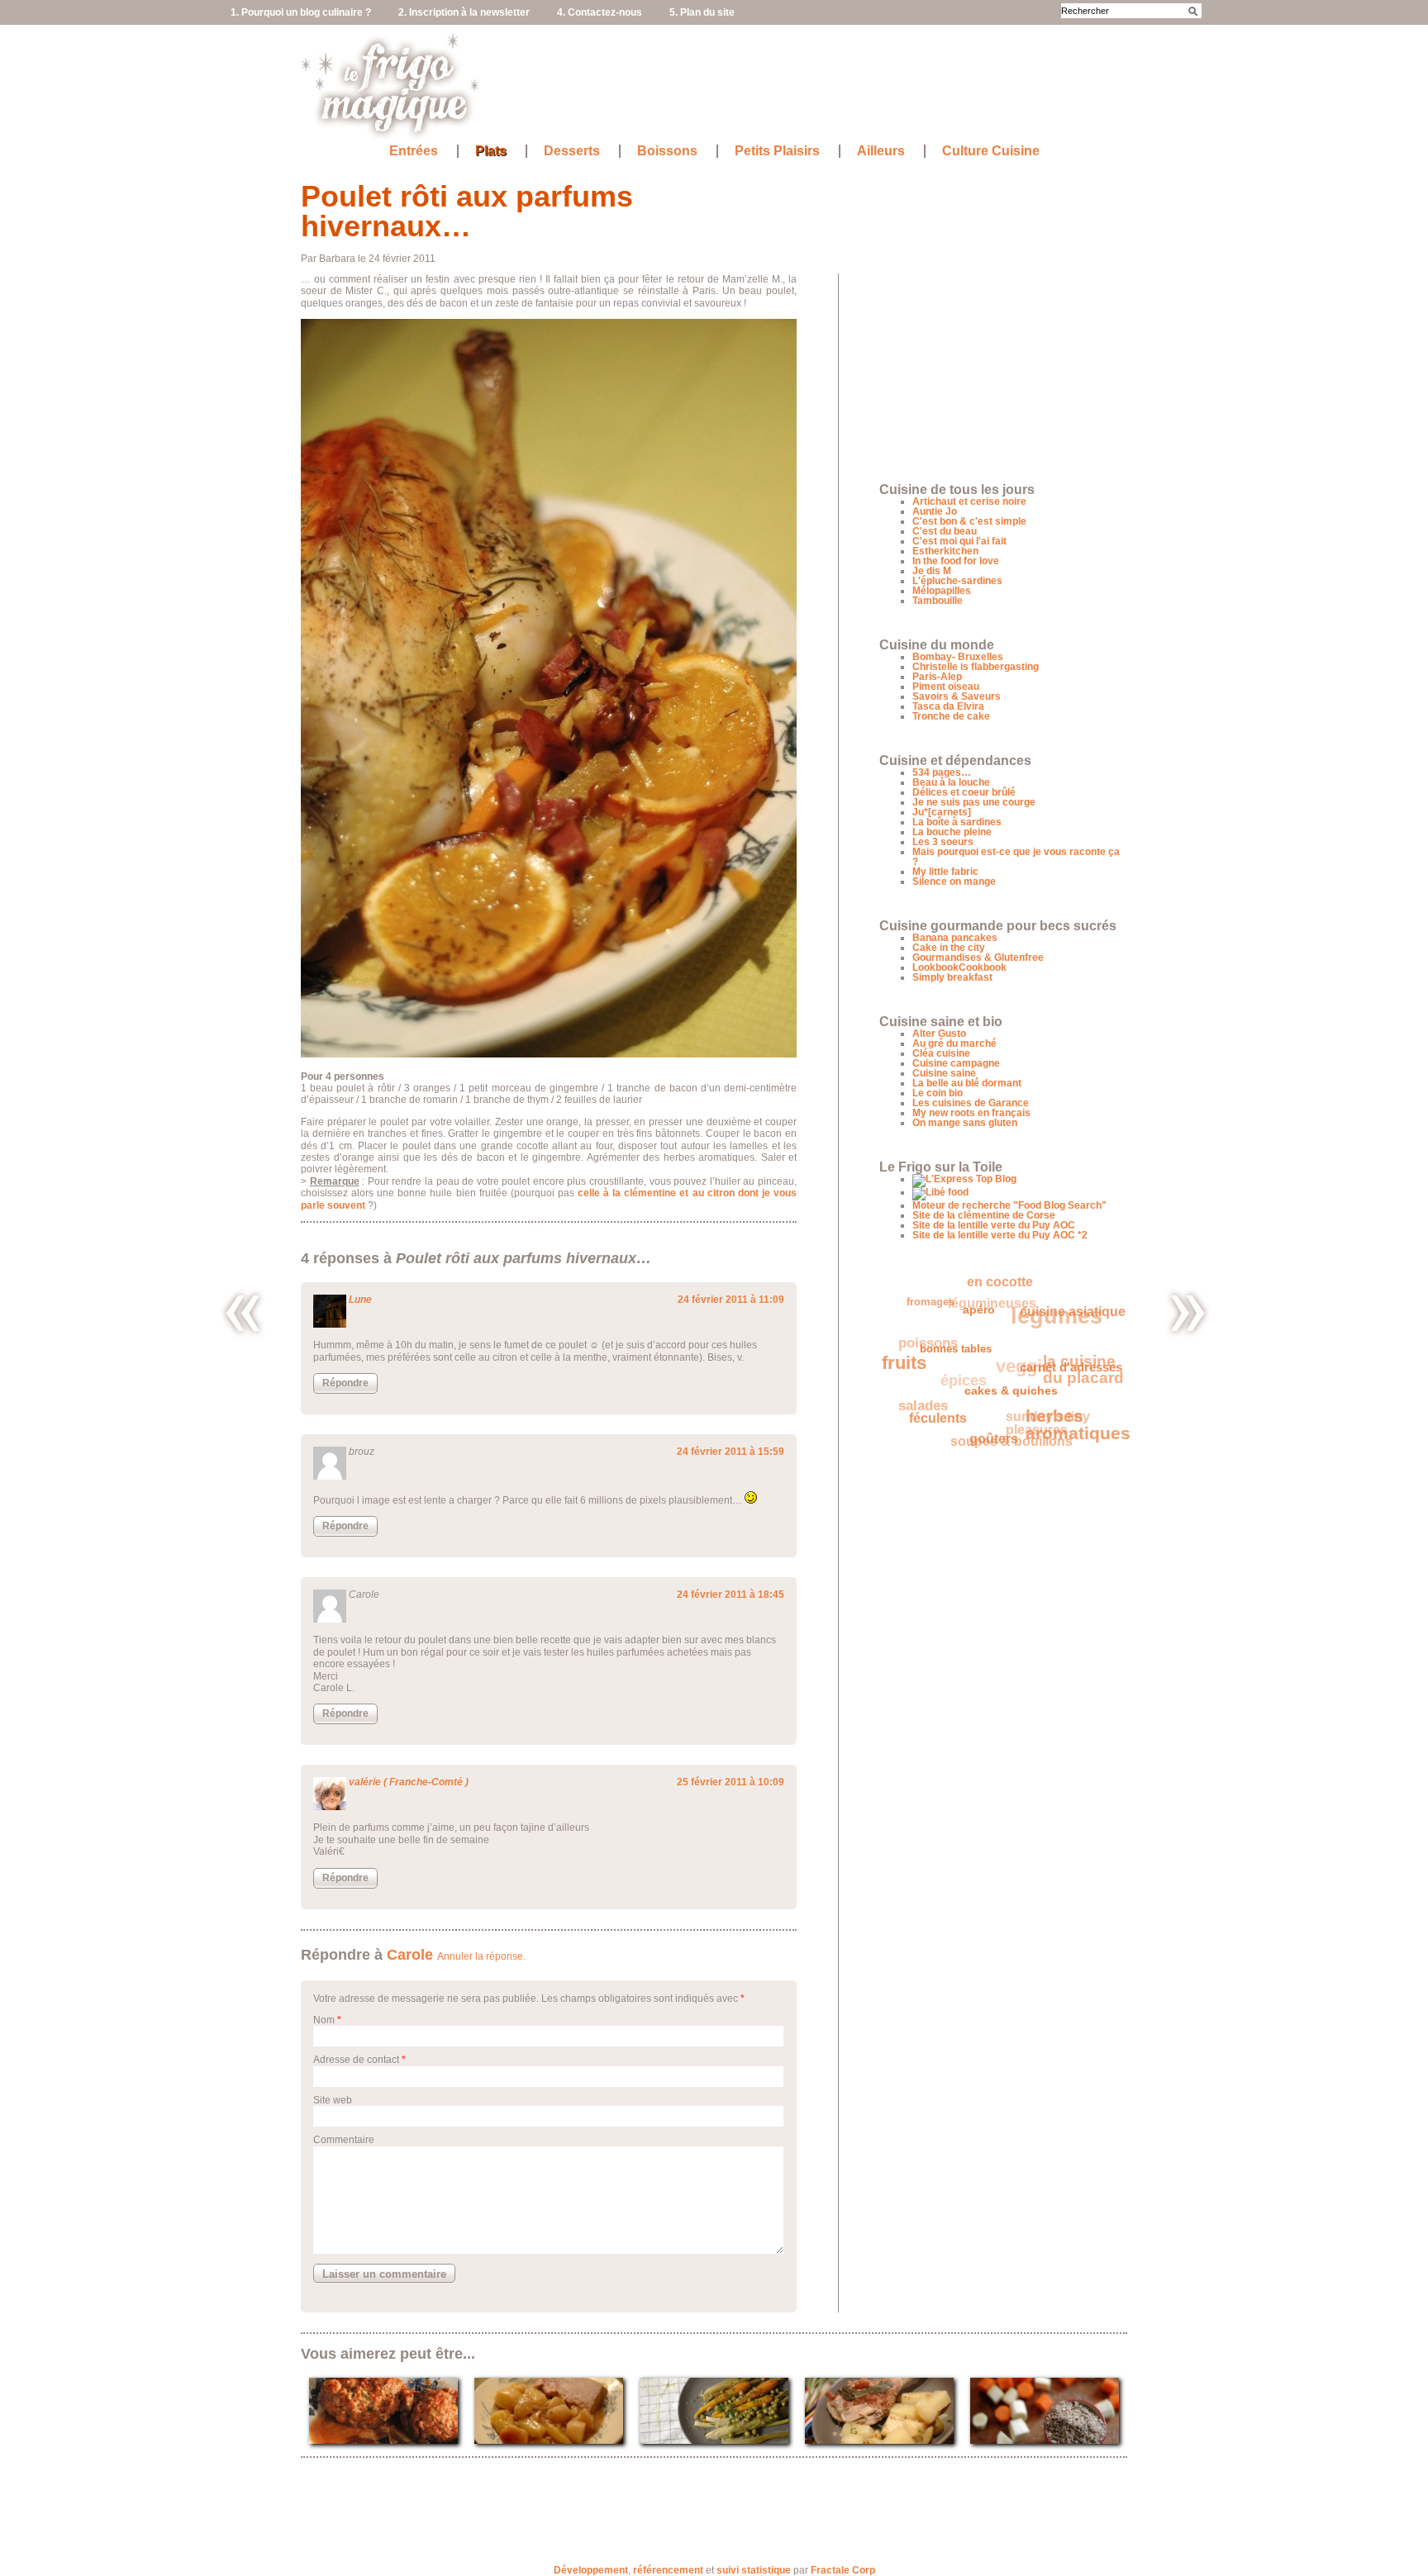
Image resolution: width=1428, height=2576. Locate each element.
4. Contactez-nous (600, 12)
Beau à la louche (951, 782)
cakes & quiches (1002, 1404)
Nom (324, 2020)
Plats (491, 151)
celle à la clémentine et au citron (656, 1193)
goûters (980, 1444)
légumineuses (1006, 1294)
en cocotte (1013, 1286)
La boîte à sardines (957, 822)
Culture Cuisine (991, 151)
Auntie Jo (935, 511)
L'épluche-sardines (957, 581)
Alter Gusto (939, 1034)
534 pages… (942, 772)
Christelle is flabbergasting (976, 667)
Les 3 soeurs (943, 842)
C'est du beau (945, 531)
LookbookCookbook (959, 967)
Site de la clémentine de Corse (984, 1215)
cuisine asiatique (1054, 1335)
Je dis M (932, 571)
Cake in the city (949, 948)
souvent (346, 1205)
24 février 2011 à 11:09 (731, 1300)
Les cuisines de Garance (971, 1103)
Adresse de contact (356, 2060)
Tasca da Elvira (948, 706)
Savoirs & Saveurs (957, 696)
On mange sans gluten (965, 1123)
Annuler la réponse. (481, 1956)
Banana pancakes (955, 938)
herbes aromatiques (1068, 1437)
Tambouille (938, 601)
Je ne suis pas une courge (974, 802)
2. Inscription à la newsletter (464, 12)
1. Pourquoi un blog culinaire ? (301, 12)
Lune (360, 1300)
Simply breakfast (952, 977)
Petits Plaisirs (777, 151)
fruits (905, 1353)
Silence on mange (954, 882)
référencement (668, 2570)
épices (966, 1363)
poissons (935, 1325)
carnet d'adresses (1065, 1387)
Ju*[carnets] (942, 812)
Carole (410, 1955)
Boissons (667, 151)
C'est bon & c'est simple (969, 521)
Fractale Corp (843, 2570)
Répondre (345, 1383)
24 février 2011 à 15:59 (731, 1452)
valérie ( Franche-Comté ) (409, 1782)
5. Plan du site (702, 12)
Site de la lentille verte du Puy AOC (994, 1225)
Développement (591, 2570)
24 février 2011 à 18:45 (731, 1595)
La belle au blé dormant (967, 1083)
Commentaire (344, 2140)
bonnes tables (955, 1354)
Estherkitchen (945, 551)
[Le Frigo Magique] (391, 133)
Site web (333, 2100)
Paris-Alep (937, 677)
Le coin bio (938, 1093)
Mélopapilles (942, 591)
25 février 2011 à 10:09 (731, 1782)
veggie (1028, 1359)
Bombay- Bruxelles (958, 657)
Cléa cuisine (941, 1053)
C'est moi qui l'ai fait (959, 541)
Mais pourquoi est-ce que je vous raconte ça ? (1016, 857)
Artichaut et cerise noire (969, 501)
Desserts (572, 151)
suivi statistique (754, 2570)
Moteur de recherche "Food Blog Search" (1009, 1205)
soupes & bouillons (1001, 1432)
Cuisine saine (944, 1073)
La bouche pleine (952, 832)
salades (919, 1388)
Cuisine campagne (956, 1063)
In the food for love (956, 561)
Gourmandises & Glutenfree (978, 958)
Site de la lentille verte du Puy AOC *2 (1000, 1235)
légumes (1066, 1320)
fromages (941, 1295)
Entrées (414, 151)
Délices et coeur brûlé (964, 792)
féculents (928, 1413)
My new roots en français (971, 1113)
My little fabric (945, 872)
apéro (983, 1323)
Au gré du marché (954, 1043)
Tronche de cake (951, 716)
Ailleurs (881, 151)
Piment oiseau (946, 687)
